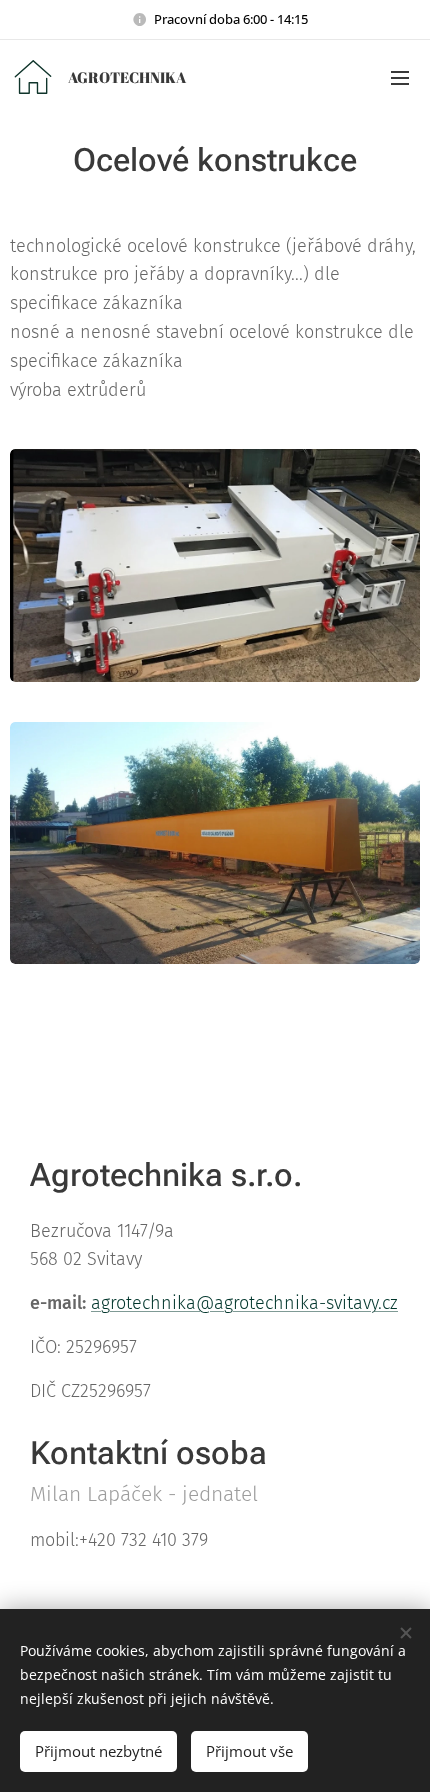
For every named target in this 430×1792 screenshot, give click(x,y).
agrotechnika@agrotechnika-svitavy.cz (244, 1303)
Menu (400, 77)
